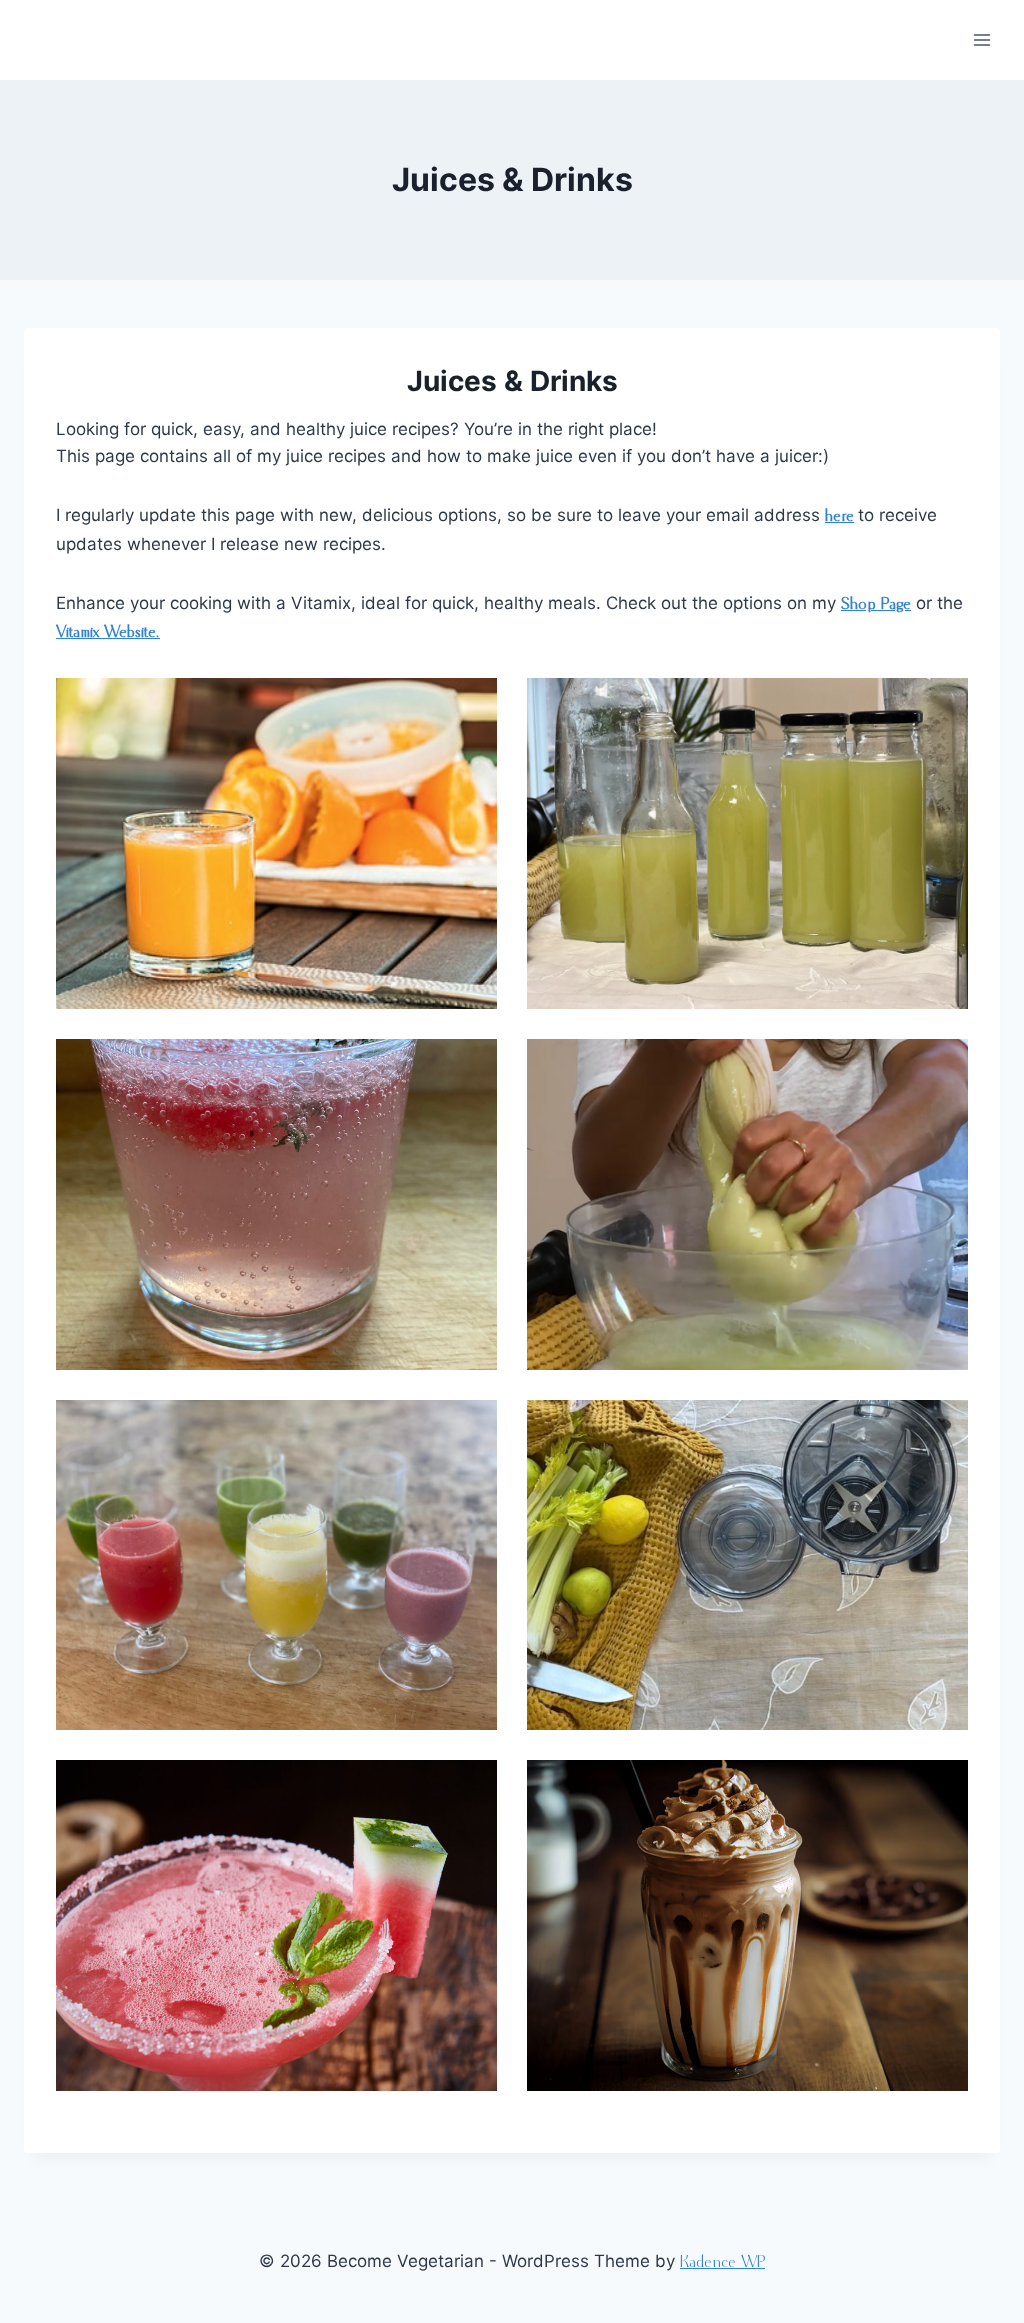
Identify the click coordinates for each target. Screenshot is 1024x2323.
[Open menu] (981, 39)
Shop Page (876, 604)
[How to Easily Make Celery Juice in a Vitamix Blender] (747, 1204)
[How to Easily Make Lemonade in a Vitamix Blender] (276, 1204)
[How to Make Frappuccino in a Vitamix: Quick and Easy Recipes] (747, 1925)
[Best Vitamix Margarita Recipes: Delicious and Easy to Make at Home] (276, 1925)
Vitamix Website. (108, 632)
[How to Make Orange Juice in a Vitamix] (276, 843)
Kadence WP (722, 2262)
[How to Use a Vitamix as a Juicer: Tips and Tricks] (747, 1565)
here (839, 516)
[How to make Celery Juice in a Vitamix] (747, 843)
